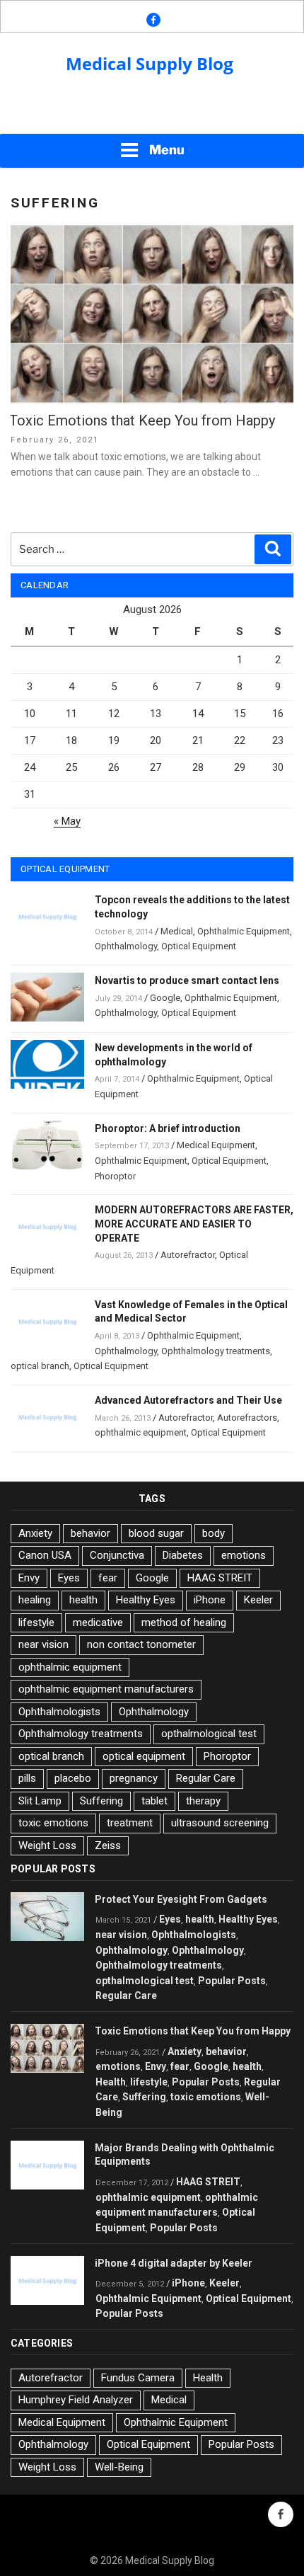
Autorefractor (188, 1255)
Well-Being (119, 2467)
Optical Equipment (199, 946)
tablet (154, 1801)
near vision (43, 1644)
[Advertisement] (152, 114)
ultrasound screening (220, 1823)
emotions (244, 1555)
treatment (130, 1823)
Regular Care (206, 1778)
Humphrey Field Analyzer (76, 2400)
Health (111, 2082)
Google (165, 998)
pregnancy (134, 1778)
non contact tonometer (141, 1644)
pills (27, 1778)
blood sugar (156, 1533)
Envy (29, 1578)
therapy (203, 1801)
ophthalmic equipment (141, 1432)
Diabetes (183, 1555)
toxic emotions (53, 1823)
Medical (177, 931)
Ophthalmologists (59, 1712)
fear (108, 1578)
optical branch (40, 1366)
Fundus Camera (138, 2378)
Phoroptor (115, 1176)
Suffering (101, 1801)
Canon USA (45, 1555)
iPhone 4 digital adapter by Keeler (174, 2263)
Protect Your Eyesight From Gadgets (181, 1899)
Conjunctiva (117, 1555)
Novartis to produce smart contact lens (187, 980)
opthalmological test (209, 1734)
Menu (167, 150)
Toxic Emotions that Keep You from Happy (142, 420)
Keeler (258, 1600)
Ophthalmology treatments (216, 1351)
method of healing (184, 1622)
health (83, 1600)
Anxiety (35, 1533)
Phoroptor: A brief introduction (168, 1128)
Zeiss (108, 1845)
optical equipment (144, 1756)
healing (35, 1600)
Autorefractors (247, 1418)
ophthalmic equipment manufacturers (106, 1689)
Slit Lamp (40, 1801)
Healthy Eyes (146, 1600)
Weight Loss (47, 1845)
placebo (73, 1778)
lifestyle (36, 1622)
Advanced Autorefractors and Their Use (188, 1400)
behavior (90, 1533)
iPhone (210, 1600)
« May (67, 821)
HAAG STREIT (220, 1578)
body (214, 1533)
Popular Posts (232, 1981)
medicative (98, 1622)
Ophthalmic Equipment (244, 931)
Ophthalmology (126, 946)
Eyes (69, 1578)
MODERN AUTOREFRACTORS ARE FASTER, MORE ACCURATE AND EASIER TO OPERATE (194, 1224)
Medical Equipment (216, 1145)
